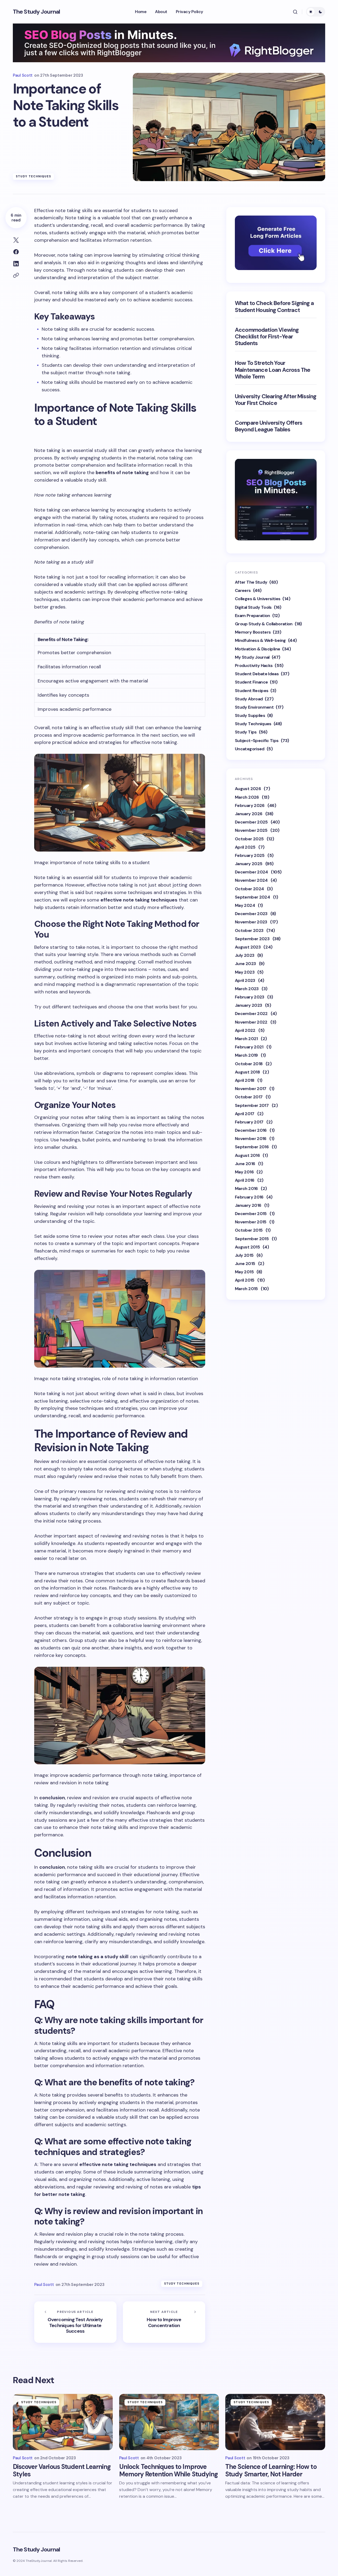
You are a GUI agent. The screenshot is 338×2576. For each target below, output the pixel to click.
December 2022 (251, 1014)
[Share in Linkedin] (16, 264)
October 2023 (249, 930)
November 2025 (251, 830)
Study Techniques (34, 176)
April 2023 (245, 980)
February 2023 (250, 997)
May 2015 (244, 1272)
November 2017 (251, 1088)
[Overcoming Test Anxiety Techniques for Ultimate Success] (75, 2322)
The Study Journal (36, 12)
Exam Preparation (252, 615)
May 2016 (244, 1172)
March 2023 (247, 988)
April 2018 (245, 1080)
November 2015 (251, 1222)
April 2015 (245, 1280)
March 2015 (246, 1288)
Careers (243, 590)
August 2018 (247, 1072)
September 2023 (252, 938)
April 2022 (245, 1030)
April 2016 (245, 1180)
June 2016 (245, 1163)
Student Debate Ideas (257, 674)
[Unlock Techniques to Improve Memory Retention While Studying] (169, 2422)
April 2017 (245, 1113)
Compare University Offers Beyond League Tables (269, 426)
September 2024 (252, 897)
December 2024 (251, 872)
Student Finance (251, 682)
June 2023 (245, 963)
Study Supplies (250, 715)
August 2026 (248, 788)
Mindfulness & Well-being (260, 640)
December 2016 (251, 1130)
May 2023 (245, 972)
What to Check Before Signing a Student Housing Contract (274, 307)
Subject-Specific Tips (257, 740)
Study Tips (246, 732)
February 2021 (249, 1047)
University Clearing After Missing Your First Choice (275, 400)
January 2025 (248, 863)
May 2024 (245, 905)
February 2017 (249, 1122)
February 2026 (250, 805)
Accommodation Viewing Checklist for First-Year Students (267, 337)
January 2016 (248, 1205)
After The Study (251, 582)
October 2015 (249, 1230)
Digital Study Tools (253, 607)
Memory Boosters (253, 632)
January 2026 (248, 813)
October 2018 (249, 1063)
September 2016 (252, 1147)
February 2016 (249, 1197)
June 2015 (245, 1263)
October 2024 (249, 889)
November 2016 (251, 1138)
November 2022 (251, 1022)
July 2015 (244, 1255)
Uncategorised (250, 749)
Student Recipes (252, 690)
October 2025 (249, 839)
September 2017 (252, 1105)
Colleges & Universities (258, 599)
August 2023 (248, 947)
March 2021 (246, 1038)
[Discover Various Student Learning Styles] (63, 2422)
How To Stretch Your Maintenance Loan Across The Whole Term (273, 370)
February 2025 (250, 855)
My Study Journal (252, 657)
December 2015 (251, 1213)
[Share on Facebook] (16, 252)
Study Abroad (249, 699)
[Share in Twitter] (16, 240)
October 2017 (249, 1097)
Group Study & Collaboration (264, 624)
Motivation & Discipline (257, 649)
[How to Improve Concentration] (164, 2322)
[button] (295, 12)
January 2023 (248, 1005)
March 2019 (246, 1055)
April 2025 (245, 847)
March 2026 (247, 797)
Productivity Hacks (254, 665)
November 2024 (251, 880)
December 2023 (251, 913)
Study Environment (254, 707)
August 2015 (247, 1247)
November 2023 (251, 922)
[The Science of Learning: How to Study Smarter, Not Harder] (275, 2422)
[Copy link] (16, 275)
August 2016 (247, 1155)
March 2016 (246, 1188)
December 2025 (251, 822)
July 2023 (244, 955)
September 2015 (252, 1238)
